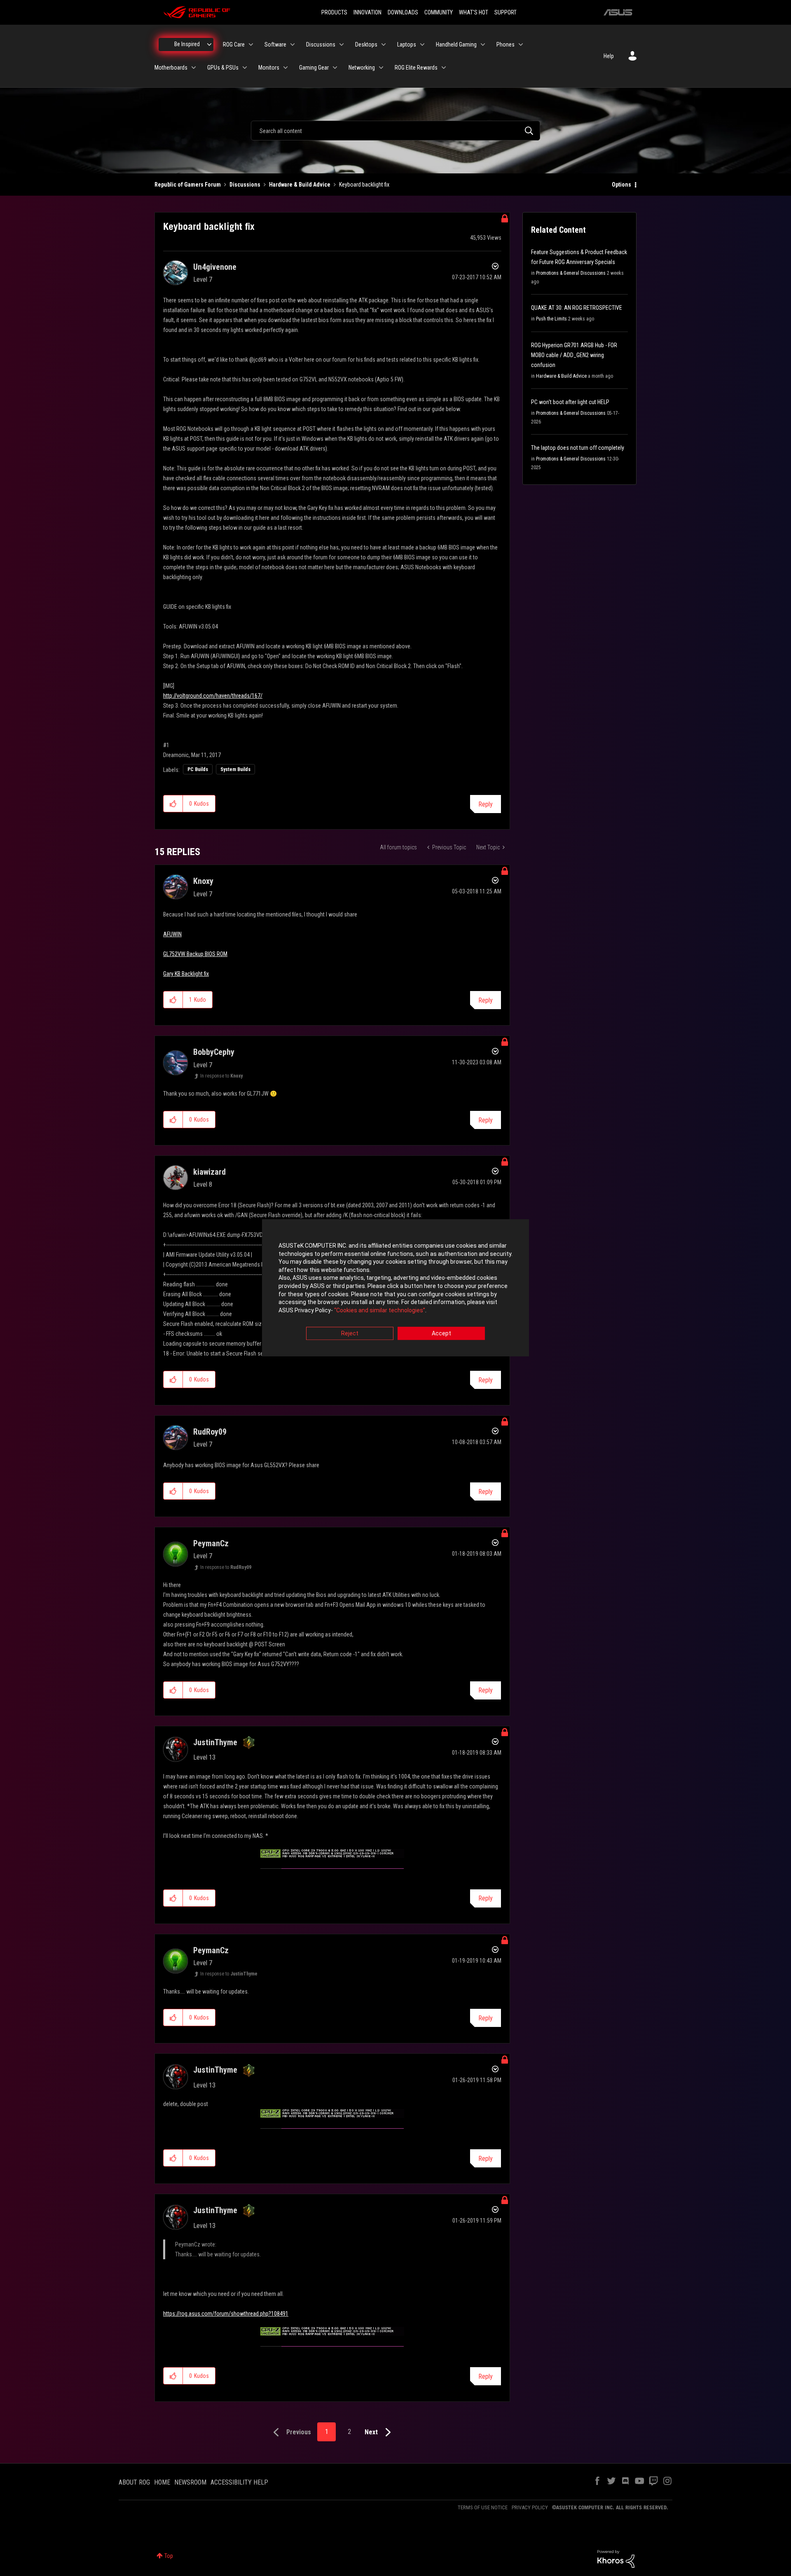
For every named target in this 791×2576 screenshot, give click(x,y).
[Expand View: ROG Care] (251, 44)
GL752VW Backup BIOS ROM (195, 954)
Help (609, 56)
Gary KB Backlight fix (186, 974)
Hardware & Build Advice (300, 185)
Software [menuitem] (275, 44)
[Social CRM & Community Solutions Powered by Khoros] (616, 2558)
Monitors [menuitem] (269, 68)
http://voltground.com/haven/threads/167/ (213, 696)
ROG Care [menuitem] (234, 44)
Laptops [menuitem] (407, 44)
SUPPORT (505, 12)
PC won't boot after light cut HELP (570, 402)
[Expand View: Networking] (381, 68)
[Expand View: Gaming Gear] (335, 68)
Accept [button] (441, 1334)
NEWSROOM (190, 2482)
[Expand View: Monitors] (286, 68)
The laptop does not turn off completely (578, 448)
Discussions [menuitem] (321, 44)
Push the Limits (551, 319)
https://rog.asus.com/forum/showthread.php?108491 (226, 2314)
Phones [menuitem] (505, 44)
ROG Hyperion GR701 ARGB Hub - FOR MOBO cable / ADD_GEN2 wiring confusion (574, 355)
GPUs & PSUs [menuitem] (223, 68)
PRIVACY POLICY (530, 2507)
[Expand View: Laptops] (422, 44)
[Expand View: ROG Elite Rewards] (444, 68)
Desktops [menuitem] (366, 44)
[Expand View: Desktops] (384, 44)
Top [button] (169, 2556)
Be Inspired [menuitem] (187, 44)
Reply (486, 804)
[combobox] (395, 131)
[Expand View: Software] (293, 44)
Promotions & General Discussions (571, 273)
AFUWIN (172, 934)
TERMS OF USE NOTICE (483, 2507)
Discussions (245, 185)
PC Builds (198, 769)
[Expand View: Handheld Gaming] (483, 44)
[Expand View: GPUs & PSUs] (245, 68)
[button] (173, 804)
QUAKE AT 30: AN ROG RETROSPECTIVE (577, 308)
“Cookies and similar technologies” (380, 1310)
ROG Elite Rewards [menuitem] (416, 68)
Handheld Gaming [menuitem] (456, 44)
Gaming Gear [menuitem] (314, 68)
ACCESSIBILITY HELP (239, 2482)
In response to (221, 1076)
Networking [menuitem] (362, 68)
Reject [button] (350, 1334)
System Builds (235, 769)
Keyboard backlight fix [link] (364, 185)
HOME (162, 2482)
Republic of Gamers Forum (188, 185)
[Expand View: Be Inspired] (209, 44)
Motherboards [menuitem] (171, 68)
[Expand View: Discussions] (342, 44)
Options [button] (621, 185)
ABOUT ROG (134, 2482)
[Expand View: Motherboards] (194, 68)
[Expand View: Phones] (521, 44)
